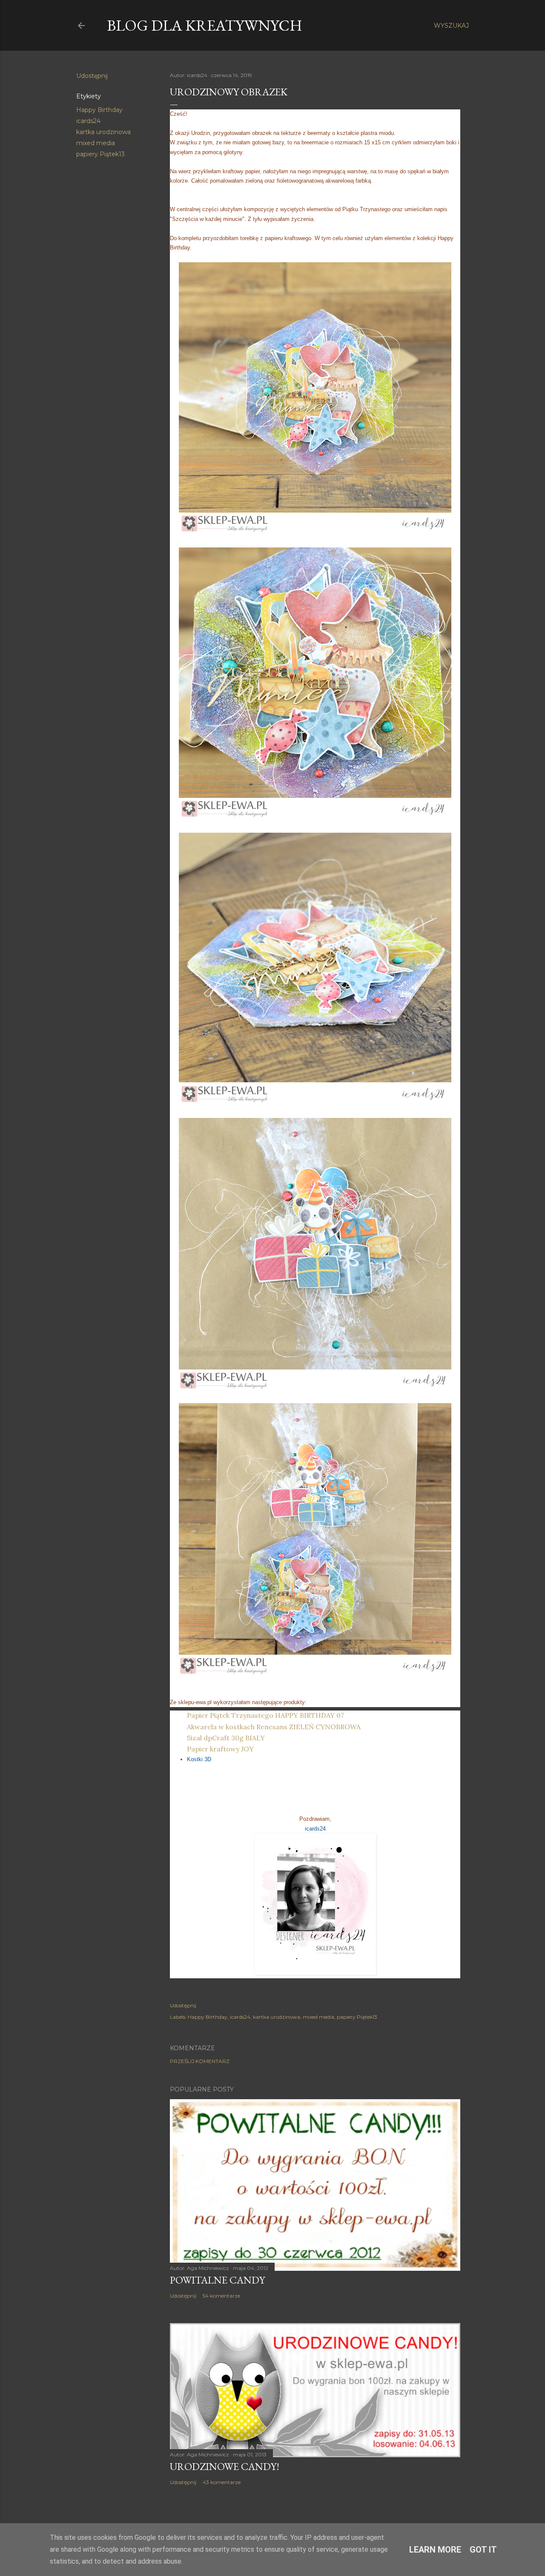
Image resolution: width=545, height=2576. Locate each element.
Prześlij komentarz (200, 2061)
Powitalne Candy (217, 2280)
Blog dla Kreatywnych (205, 25)
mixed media (96, 143)
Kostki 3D (199, 1759)
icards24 (88, 121)
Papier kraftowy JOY (220, 1749)
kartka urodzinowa (103, 132)
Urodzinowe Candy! (225, 2466)
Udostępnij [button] (92, 76)
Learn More (435, 2550)
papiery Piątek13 (100, 154)
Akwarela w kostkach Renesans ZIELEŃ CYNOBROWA (274, 1727)
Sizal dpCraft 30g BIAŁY (226, 1738)
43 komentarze (222, 2482)
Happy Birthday (99, 110)
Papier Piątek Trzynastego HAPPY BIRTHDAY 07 (265, 1715)
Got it (483, 2550)
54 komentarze (221, 2296)
